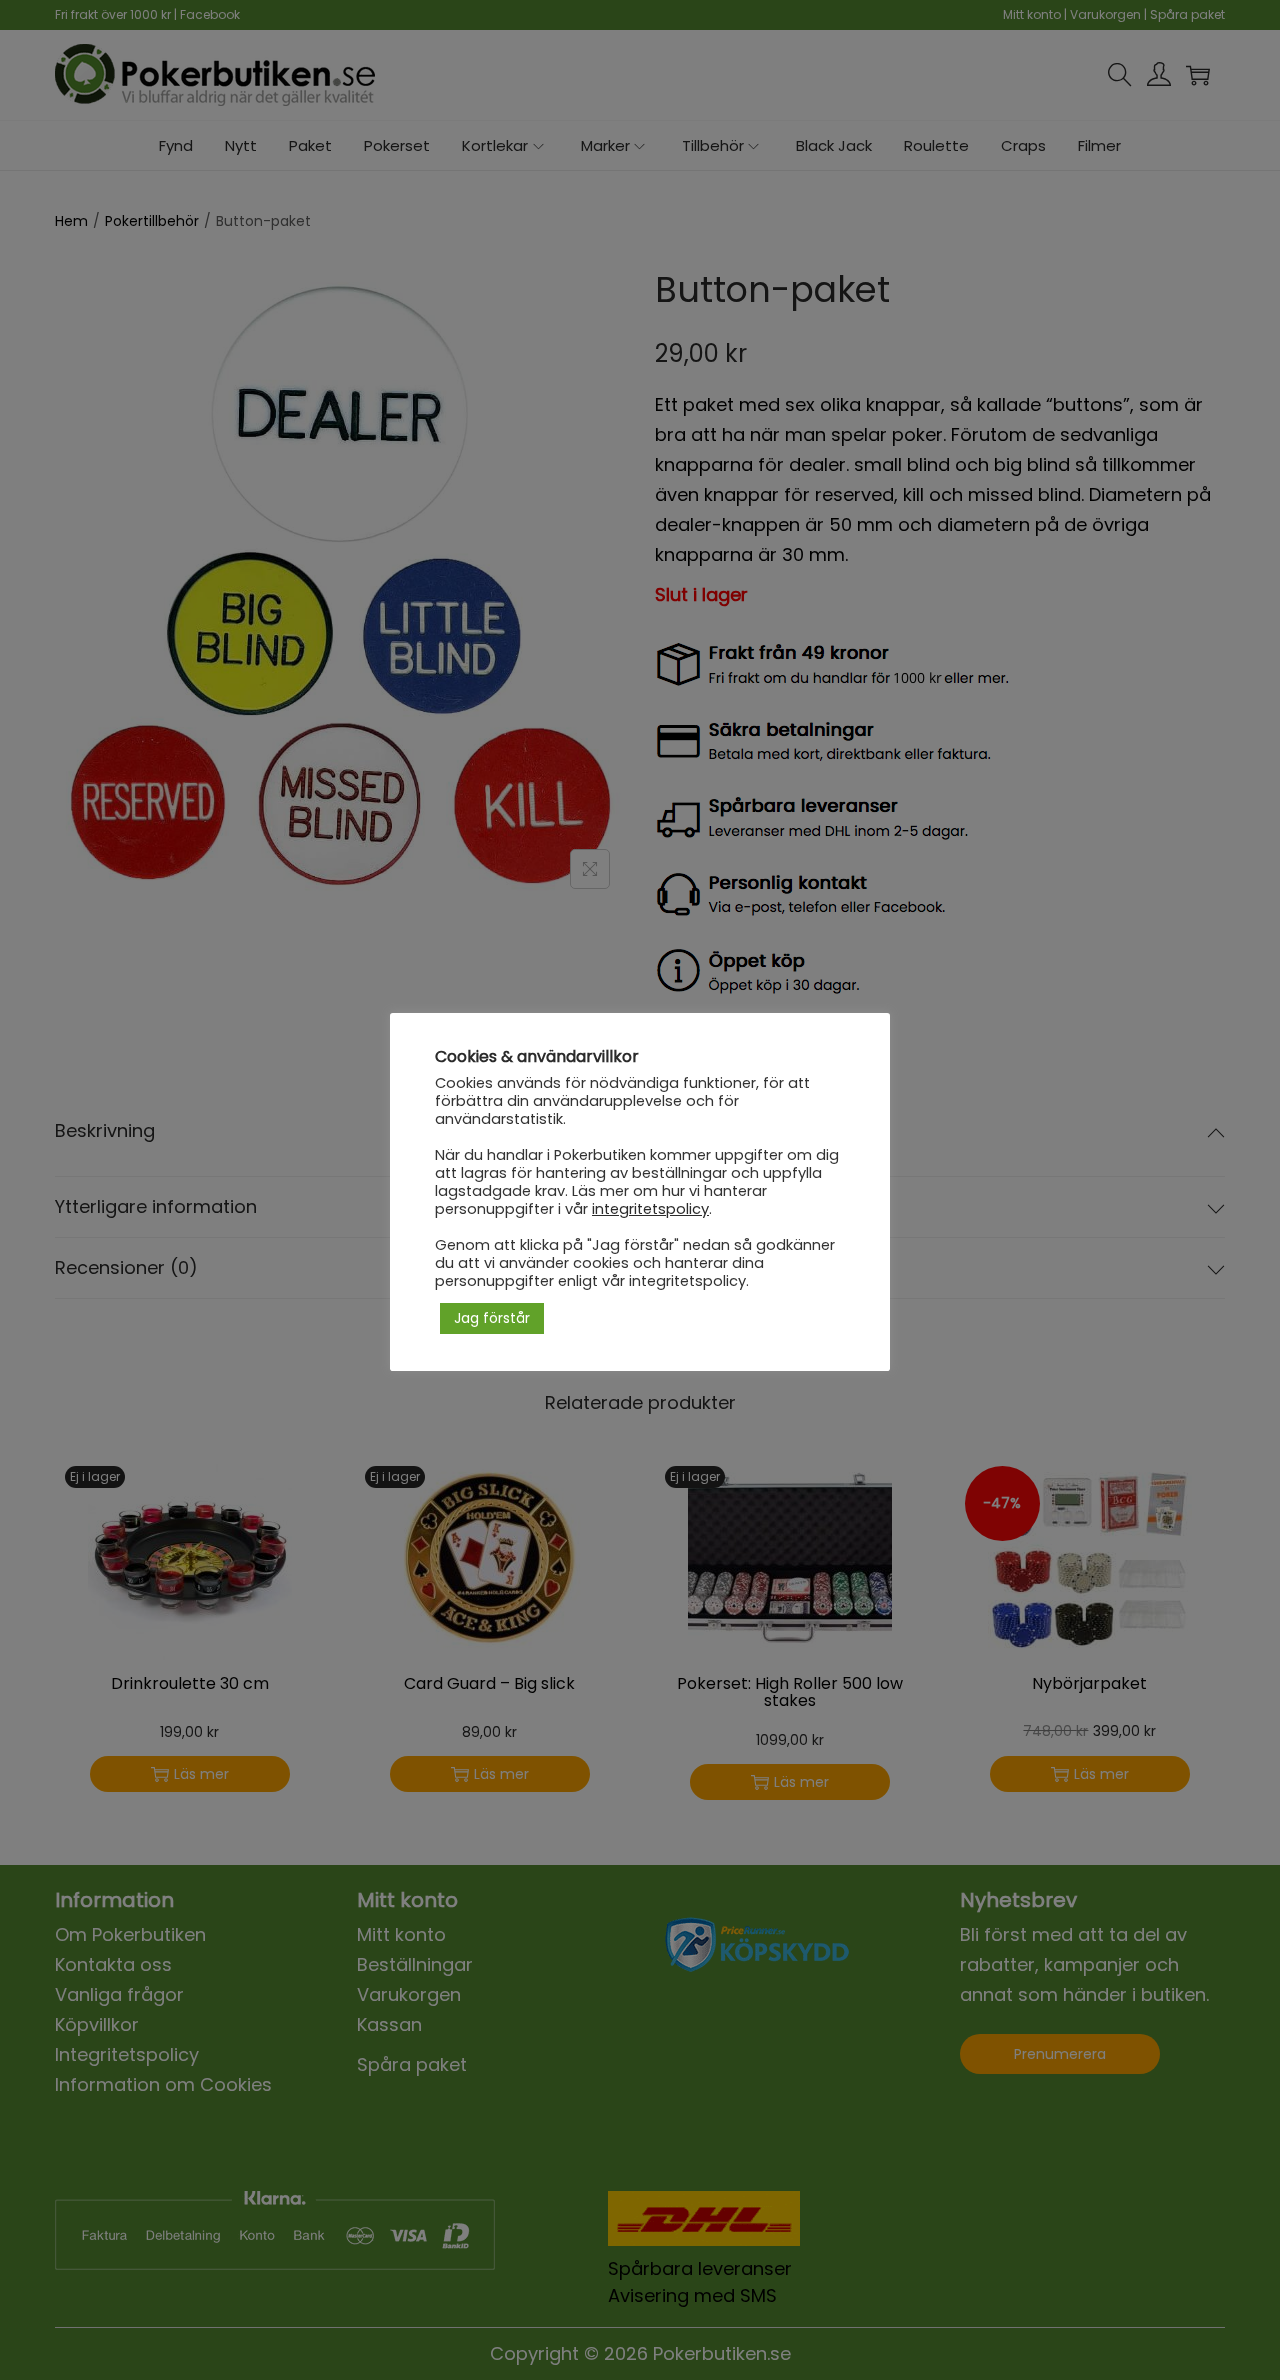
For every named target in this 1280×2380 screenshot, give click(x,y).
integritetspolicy (650, 1209)
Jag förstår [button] (492, 1318)
